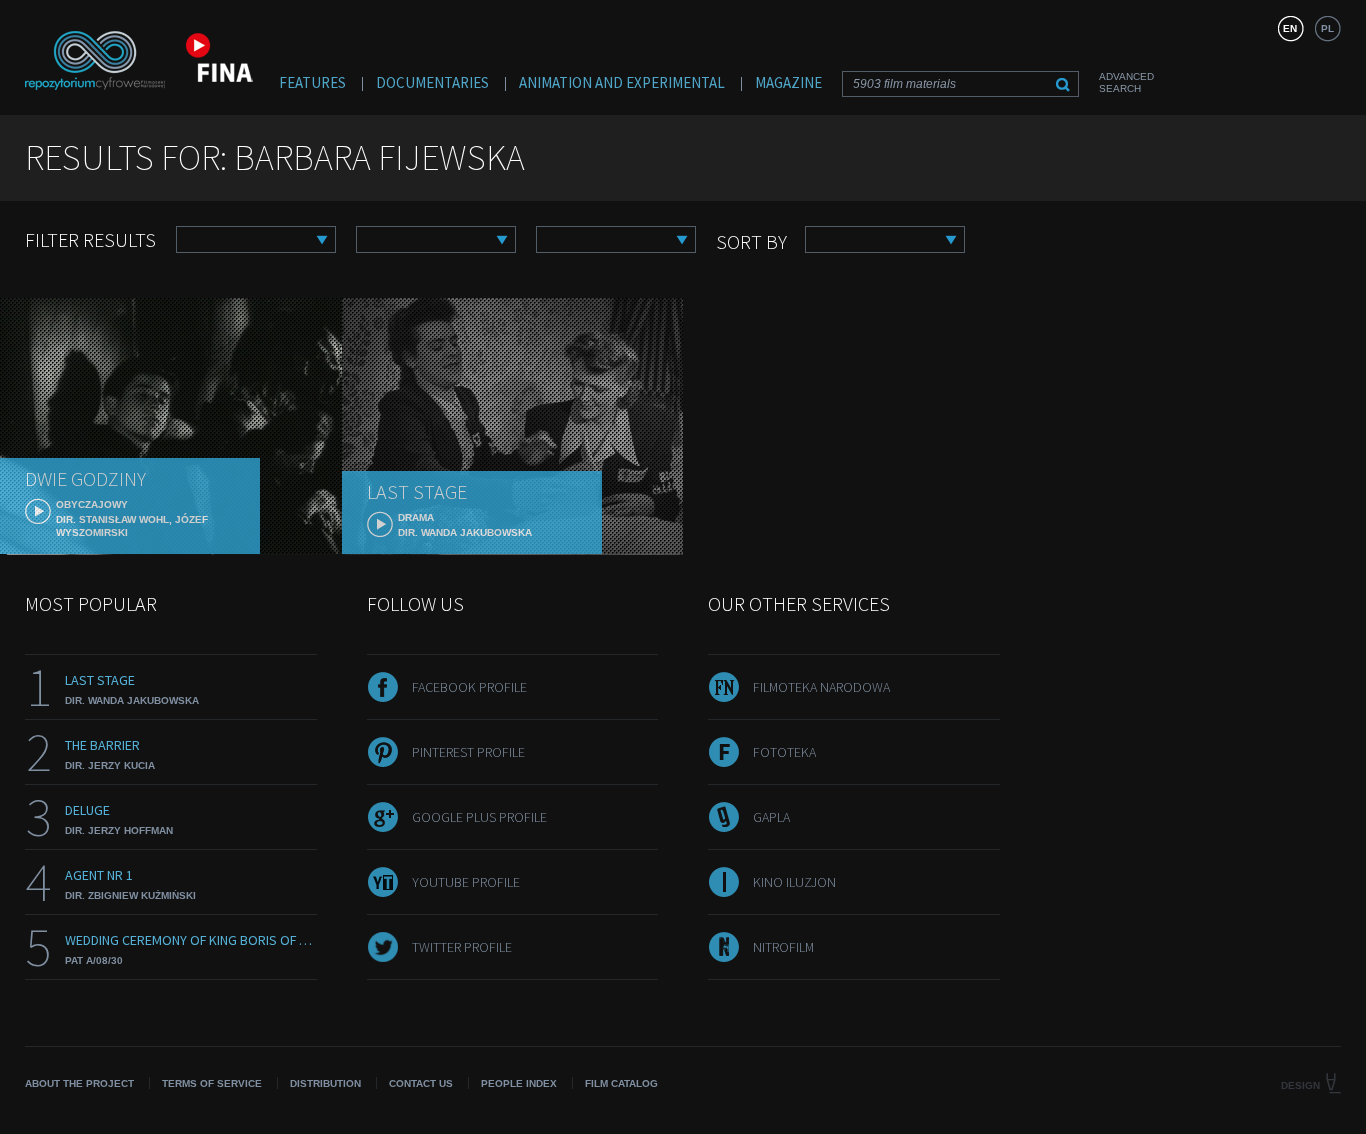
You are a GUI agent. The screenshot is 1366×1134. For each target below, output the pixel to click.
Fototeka (784, 752)
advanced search (1126, 82)
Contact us (421, 1083)
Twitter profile (462, 947)
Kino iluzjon (794, 882)
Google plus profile (479, 817)
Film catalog (621, 1083)
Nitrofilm (783, 947)
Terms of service (212, 1083)
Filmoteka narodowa (821, 687)
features (312, 82)
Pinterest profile (468, 752)
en (1290, 28)
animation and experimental (622, 82)
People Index (519, 1083)
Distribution (325, 1083)
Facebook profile (469, 687)
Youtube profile (466, 882)
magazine (788, 82)
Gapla (771, 817)
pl (1327, 28)
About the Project (79, 1083)
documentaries (432, 82)
